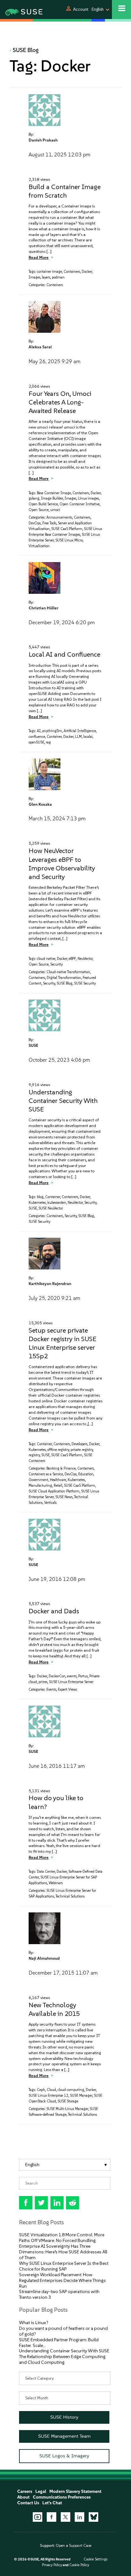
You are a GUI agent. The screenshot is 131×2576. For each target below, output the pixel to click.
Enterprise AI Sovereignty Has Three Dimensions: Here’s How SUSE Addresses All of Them (63, 2252)
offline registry (58, 1450)
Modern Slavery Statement (75, 2491)
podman (58, 277)
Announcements (59, 518)
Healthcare (58, 1480)
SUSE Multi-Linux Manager (67, 2109)
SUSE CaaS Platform (67, 529)
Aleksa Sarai (40, 347)
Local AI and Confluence (64, 654)
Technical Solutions (70, 1896)
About (23, 2497)
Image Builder (52, 498)
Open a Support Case (73, 2546)
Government (38, 1480)
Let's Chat (52, 2503)
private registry (82, 1450)
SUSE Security (85, 983)
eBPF (72, 959)
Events (51, 1690)
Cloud (51, 2090)
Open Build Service (43, 504)
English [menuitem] (32, 2165)
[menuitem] (65, 2165)
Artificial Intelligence (80, 731)
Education (86, 1474)
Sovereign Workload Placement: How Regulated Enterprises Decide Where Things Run (62, 2281)
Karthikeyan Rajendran (50, 1284)
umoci (55, 510)
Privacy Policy (52, 2565)
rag (48, 742)
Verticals (50, 1503)
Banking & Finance (61, 1468)
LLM (78, 737)
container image (49, 272)
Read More (39, 257)
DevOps (35, 523)
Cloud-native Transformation (68, 972)
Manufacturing (40, 1486)
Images (34, 277)
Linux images (88, 498)
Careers (25, 2491)
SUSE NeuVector (51, 1208)
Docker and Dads (54, 1611)
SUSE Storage (68, 2101)
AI (39, 731)
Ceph (41, 2090)
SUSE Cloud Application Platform (54, 1491)
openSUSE (36, 742)
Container (54, 737)
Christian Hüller (44, 608)
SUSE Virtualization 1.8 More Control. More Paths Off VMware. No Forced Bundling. (62, 2238)
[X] (65, 2517)
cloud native (46, 959)
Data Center (46, 1872)
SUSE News (64, 1497)
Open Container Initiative (79, 504)
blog (40, 1197)
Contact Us (28, 2503)
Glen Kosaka (40, 804)
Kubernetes (37, 1203)
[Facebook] (52, 2517)
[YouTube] (38, 2517)
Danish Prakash (43, 140)
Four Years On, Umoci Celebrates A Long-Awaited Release (60, 402)
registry (34, 1455)
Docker (87, 272)
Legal (41, 2491)
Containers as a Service (46, 1474)
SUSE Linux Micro (69, 540)
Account (81, 9)
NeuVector (85, 959)
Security (56, 964)
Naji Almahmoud (44, 1958)
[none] (65, 2165)
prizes (43, 1682)
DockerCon (57, 1676)
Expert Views (67, 1690)
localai (88, 737)
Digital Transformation (64, 978)
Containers (72, 272)
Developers (79, 1444)
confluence (37, 737)
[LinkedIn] (79, 2517)
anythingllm (52, 731)
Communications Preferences (62, 2497)
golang (34, 498)
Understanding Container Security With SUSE (63, 1101)
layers (46, 277)
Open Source (39, 510)
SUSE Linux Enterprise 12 (48, 2096)
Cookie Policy (79, 2565)
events (72, 1676)
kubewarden (57, 1203)
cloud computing (71, 2090)
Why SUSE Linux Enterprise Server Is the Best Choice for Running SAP (64, 2266)
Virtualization (39, 546)
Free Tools (49, 523)
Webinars (56, 1883)
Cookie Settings (96, 2559)
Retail (58, 1486)
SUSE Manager (81, 2096)
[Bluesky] (93, 2517)
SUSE (33, 1045)
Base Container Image (54, 493)
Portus (83, 1676)
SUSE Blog (26, 50)
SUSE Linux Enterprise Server (71, 1682)
